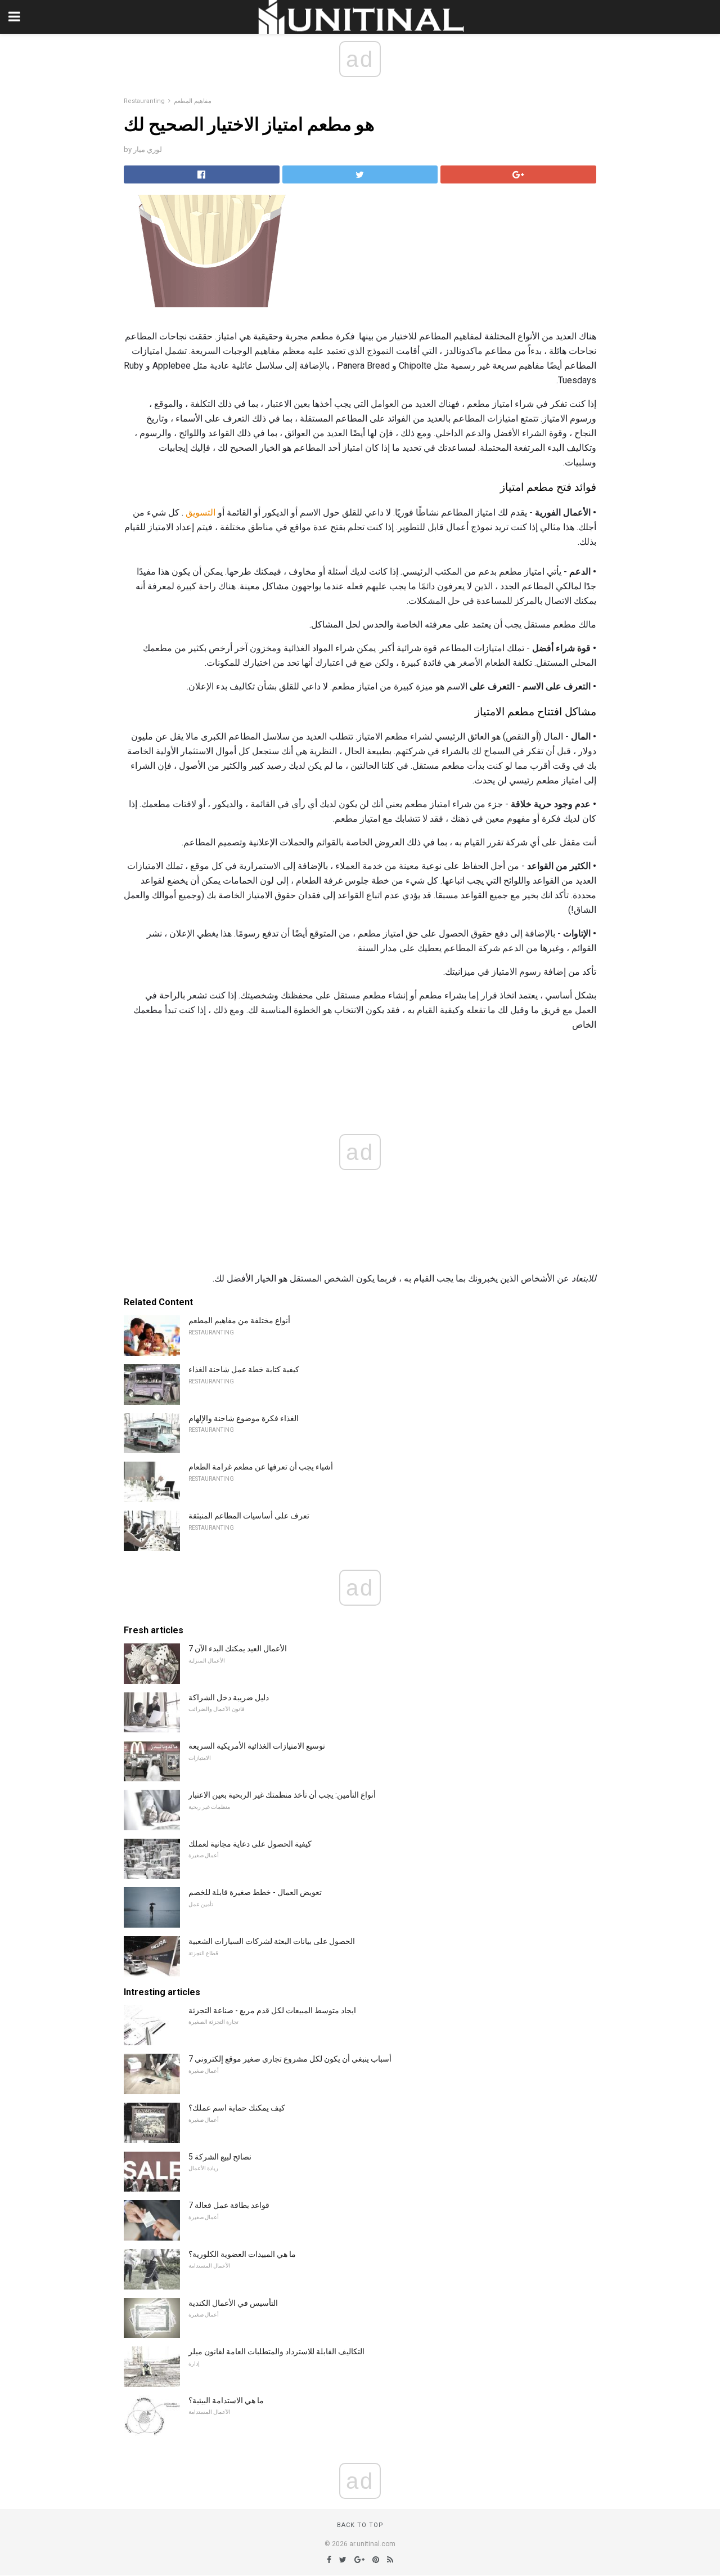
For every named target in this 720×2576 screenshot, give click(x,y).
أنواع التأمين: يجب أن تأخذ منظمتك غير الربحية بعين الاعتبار (282, 1795)
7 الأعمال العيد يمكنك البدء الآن (238, 1648)
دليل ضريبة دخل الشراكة (229, 1697)
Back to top (360, 2525)
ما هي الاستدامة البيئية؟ (226, 2400)
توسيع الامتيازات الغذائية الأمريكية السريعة (257, 1746)
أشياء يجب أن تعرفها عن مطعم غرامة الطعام (261, 1467)
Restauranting (144, 101)
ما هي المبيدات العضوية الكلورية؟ (242, 2254)
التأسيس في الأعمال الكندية (233, 2303)
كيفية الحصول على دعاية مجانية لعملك (250, 1844)
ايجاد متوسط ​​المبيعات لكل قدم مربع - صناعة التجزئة (272, 2010)
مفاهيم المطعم (193, 101)
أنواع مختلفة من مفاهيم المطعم (239, 1320)
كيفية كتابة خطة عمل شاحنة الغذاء (244, 1369)
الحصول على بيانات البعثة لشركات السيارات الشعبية (272, 1941)
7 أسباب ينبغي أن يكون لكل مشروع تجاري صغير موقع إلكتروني (290, 2059)
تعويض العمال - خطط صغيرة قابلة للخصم (255, 1892)
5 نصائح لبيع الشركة (220, 2157)
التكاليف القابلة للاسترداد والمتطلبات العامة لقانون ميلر (276, 2351)
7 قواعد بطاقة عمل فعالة (229, 2205)
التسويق (201, 512)
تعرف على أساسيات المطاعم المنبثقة (249, 1516)
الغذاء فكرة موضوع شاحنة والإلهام (244, 1418)
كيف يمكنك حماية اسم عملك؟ (237, 2108)
